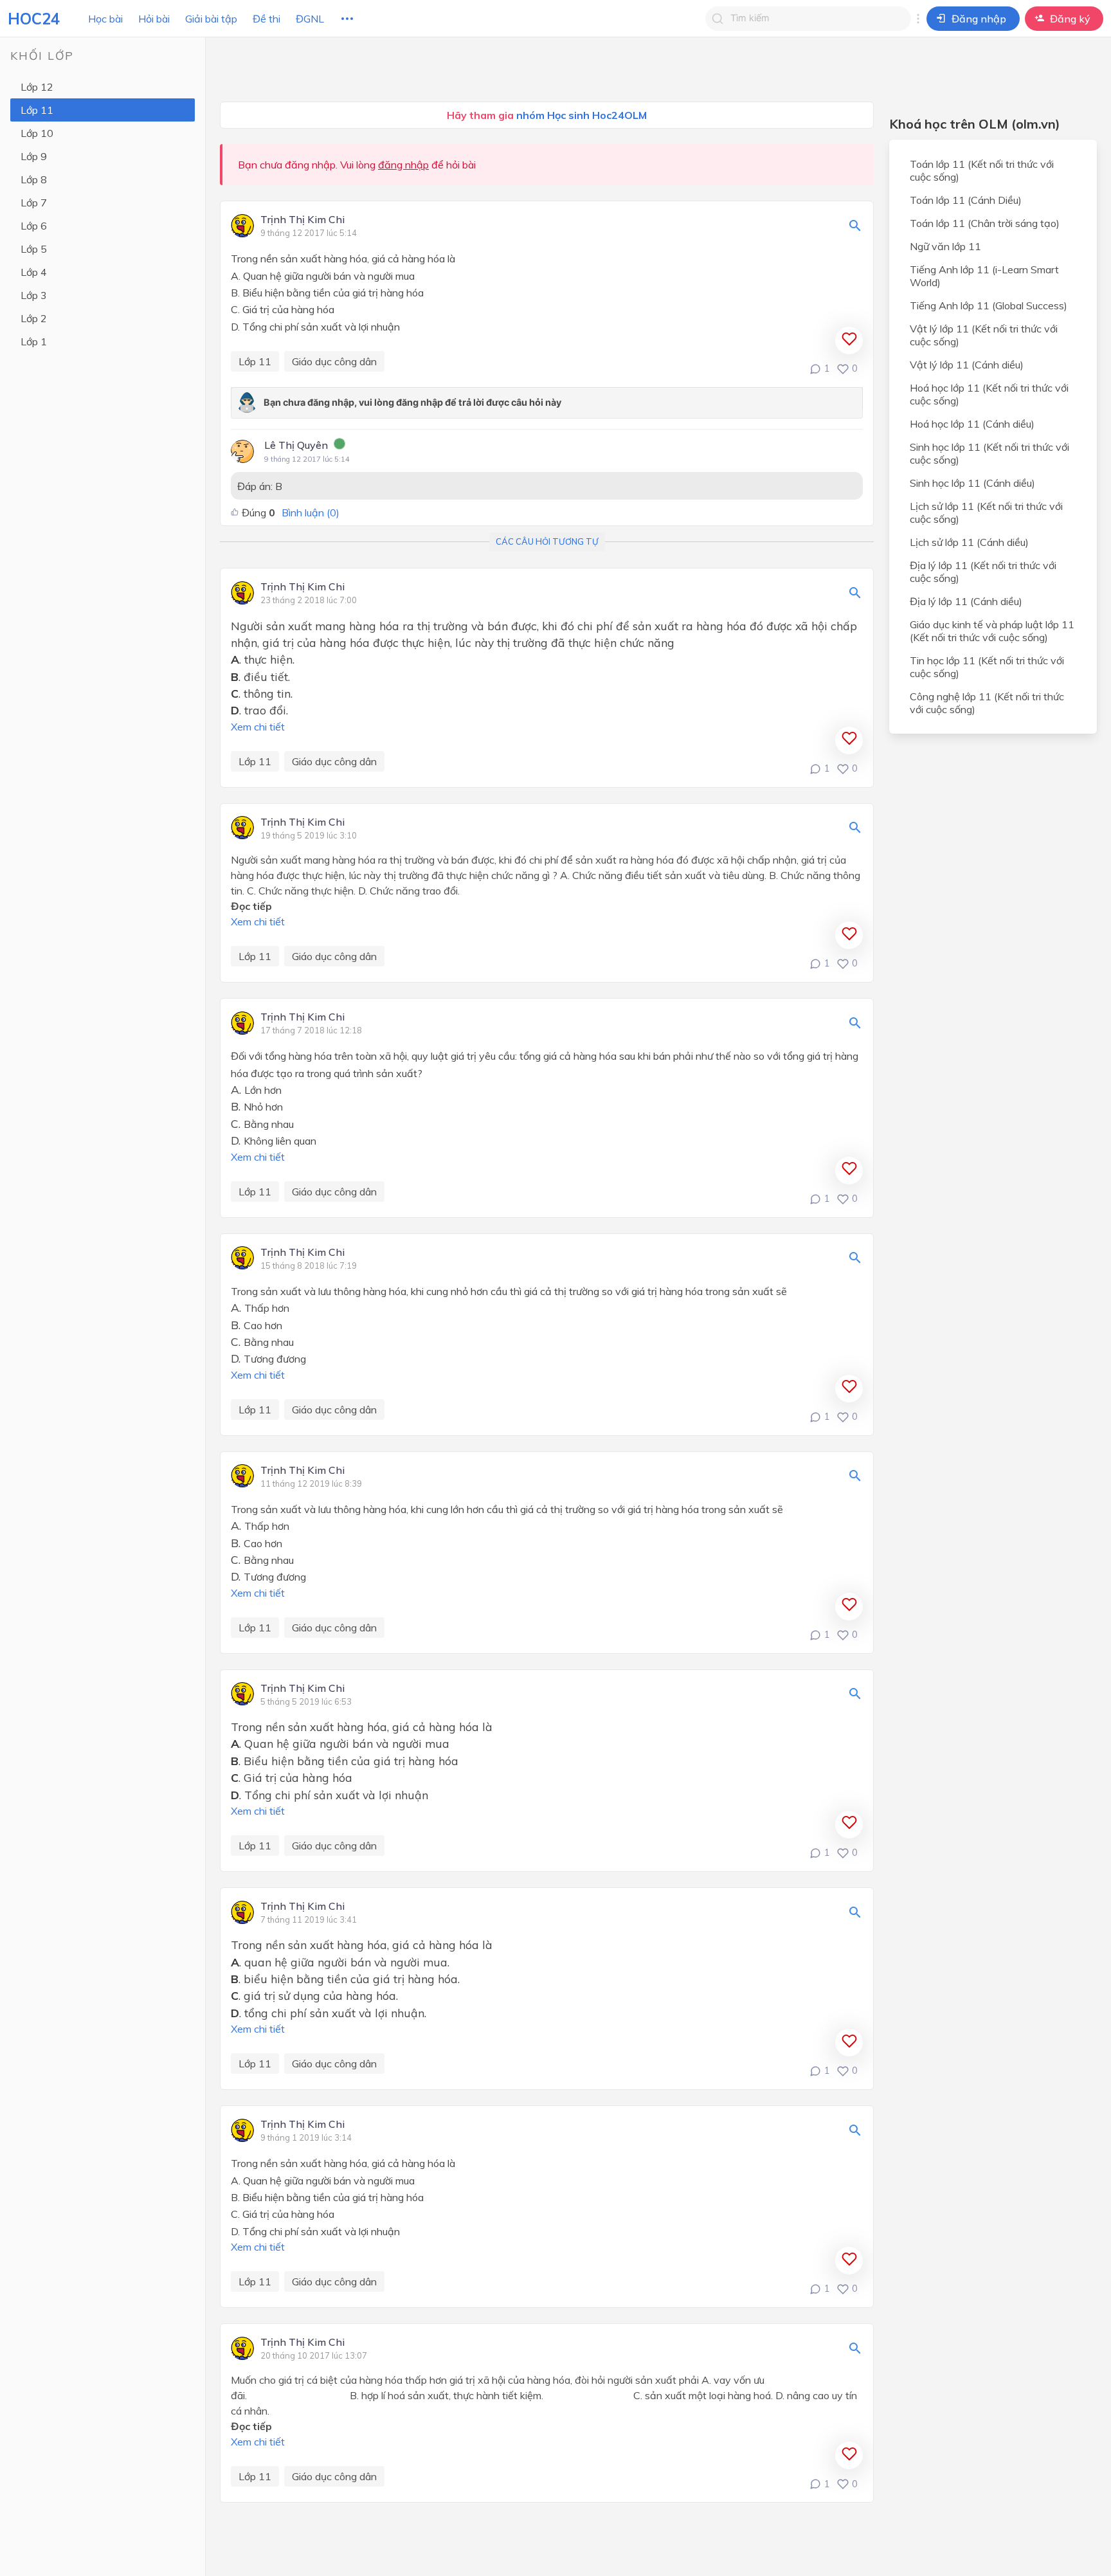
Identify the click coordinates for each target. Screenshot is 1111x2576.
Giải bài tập (211, 19)
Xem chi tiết (258, 727)
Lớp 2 (34, 318)
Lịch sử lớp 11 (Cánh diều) (969, 542)
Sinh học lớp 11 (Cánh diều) (972, 483)
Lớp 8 (34, 179)
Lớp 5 (34, 249)
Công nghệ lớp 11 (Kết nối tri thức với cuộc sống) (987, 703)
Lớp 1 (34, 341)
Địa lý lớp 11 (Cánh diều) (966, 601)
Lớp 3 (34, 295)
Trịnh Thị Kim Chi (303, 220)
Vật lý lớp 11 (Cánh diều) (967, 365)
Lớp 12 (37, 87)
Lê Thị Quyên (296, 445)
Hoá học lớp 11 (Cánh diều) (972, 424)
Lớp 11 (37, 110)
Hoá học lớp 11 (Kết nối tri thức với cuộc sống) (989, 394)
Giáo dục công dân (334, 361)
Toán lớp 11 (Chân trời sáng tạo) (985, 223)
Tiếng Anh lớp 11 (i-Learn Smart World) (984, 276)
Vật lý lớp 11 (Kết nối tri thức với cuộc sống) (984, 335)
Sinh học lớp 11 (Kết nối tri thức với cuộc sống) (989, 453)
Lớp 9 (34, 156)
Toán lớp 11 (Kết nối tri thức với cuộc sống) (982, 170)
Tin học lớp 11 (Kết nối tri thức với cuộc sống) (987, 667)
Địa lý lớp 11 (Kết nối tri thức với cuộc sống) (983, 572)
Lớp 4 (34, 272)
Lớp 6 (34, 226)
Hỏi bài (154, 19)
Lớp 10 (37, 133)
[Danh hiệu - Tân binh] (339, 446)
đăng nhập (403, 165)
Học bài (105, 19)
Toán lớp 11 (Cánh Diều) (966, 200)
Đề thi (266, 19)
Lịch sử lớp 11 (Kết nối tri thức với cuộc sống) (986, 512)
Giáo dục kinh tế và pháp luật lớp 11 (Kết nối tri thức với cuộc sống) (992, 631)
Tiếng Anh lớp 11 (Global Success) (989, 305)
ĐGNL (310, 19)
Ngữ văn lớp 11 (945, 246)
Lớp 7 (34, 203)
